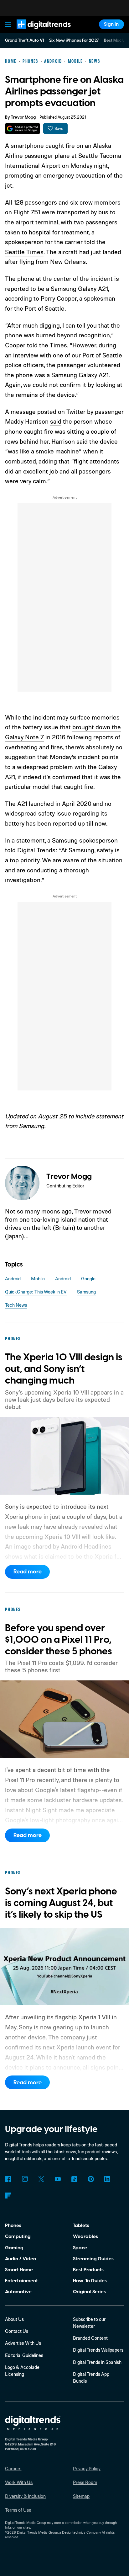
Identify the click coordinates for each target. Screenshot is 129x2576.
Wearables (85, 2236)
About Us (14, 2319)
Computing (18, 2236)
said (56, 421)
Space (80, 2248)
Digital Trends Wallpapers (98, 2350)
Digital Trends (36, 32)
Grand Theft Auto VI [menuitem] (24, 40)
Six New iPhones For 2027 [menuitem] (74, 40)
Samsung (86, 1292)
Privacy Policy (87, 2469)
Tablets (81, 2225)
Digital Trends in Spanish (97, 2362)
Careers (13, 2469)
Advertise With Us (23, 2343)
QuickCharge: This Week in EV (36, 1292)
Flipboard (8, 2196)
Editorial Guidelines (24, 2355)
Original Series (89, 2292)
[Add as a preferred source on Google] (22, 129)
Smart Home (19, 2270)
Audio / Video (21, 2259)
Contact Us (17, 2331)
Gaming (14, 2248)
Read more (28, 1572)
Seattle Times (24, 252)
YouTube (58, 2179)
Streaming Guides (93, 2259)
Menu (8, 24)
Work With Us (19, 2482)
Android (13, 1279)
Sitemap (81, 2496)
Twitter (41, 2179)
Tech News (16, 1305)
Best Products (88, 2270)
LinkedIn (107, 2179)
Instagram (25, 2179)
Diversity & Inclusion (25, 2496)
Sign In (111, 24)
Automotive (18, 2292)
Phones (13, 2225)
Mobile (38, 1279)
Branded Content (90, 2338)
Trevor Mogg (23, 117)
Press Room (85, 2482)
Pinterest (91, 2179)
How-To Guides (90, 2281)
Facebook (8, 2179)
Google (88, 1279)
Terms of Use (18, 2510)
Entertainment (21, 2281)
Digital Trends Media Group (37, 2532)
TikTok (74, 2179)
